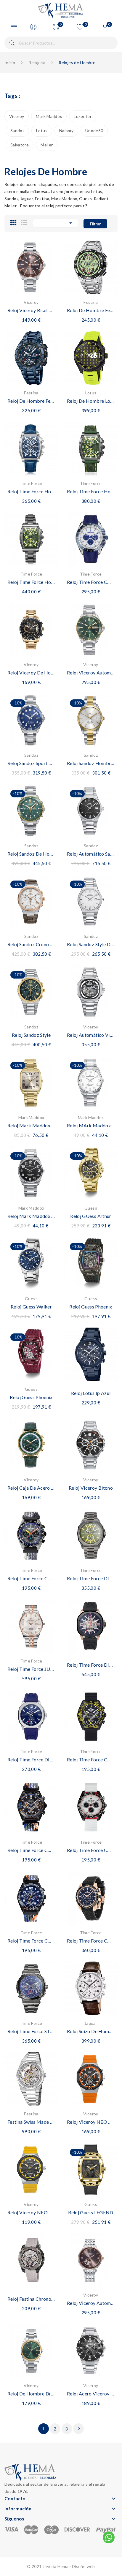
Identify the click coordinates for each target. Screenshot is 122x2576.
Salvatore (20, 145)
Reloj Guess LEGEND (91, 2212)
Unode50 (94, 131)
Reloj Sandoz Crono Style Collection (31, 944)
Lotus (42, 131)
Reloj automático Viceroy (91, 1035)
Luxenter (83, 116)
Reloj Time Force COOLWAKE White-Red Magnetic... (91, 1850)
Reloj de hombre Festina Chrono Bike (91, 310)
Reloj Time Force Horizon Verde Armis (31, 582)
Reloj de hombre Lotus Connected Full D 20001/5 (91, 401)
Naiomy (66, 131)
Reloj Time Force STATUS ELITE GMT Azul (31, 2031)
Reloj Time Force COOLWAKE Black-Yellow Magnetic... (91, 1759)
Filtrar (95, 224)
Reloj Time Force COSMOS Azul (91, 582)
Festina (91, 302)
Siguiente (79, 2429)
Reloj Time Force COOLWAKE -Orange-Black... (31, 1850)
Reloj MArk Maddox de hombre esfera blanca (91, 1125)
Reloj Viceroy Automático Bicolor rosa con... (91, 2303)
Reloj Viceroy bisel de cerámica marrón (31, 310)
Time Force (31, 483)
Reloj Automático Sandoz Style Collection (91, 854)
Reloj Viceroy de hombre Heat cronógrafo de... (31, 673)
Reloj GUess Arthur (91, 1216)
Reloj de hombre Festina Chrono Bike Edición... (31, 401)
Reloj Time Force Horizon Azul (31, 491)
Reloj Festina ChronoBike (31, 2299)
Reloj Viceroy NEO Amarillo (31, 2212)
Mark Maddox (49, 116)
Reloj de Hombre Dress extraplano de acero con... (31, 2394)
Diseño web (84, 2566)
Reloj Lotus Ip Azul (91, 1393)
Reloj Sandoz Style (31, 1035)
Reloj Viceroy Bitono (91, 1488)
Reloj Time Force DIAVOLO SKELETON (91, 1665)
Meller (47, 145)
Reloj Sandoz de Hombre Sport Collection (31, 854)
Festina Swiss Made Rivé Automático (31, 2122)
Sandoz (17, 131)
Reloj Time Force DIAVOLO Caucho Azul (31, 1759)
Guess (91, 1208)
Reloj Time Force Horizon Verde (91, 491)
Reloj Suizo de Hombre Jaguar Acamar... (91, 2031)
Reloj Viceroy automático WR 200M (91, 673)
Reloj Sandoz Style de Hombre (91, 944)
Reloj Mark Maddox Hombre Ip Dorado (31, 1125)
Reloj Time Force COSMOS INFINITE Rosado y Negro (91, 1941)
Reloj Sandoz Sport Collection (31, 763)
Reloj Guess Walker (31, 1307)
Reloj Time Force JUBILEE (31, 1669)
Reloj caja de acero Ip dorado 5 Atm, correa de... (31, 1488)
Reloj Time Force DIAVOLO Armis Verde (91, 1578)
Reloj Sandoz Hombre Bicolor (91, 763)
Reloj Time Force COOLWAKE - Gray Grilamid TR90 (31, 1578)
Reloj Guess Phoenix (91, 1307)
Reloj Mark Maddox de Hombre (31, 1216)
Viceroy (17, 116)
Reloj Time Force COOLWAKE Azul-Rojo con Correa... (31, 1941)
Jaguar (91, 2023)
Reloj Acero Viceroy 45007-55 (91, 2394)
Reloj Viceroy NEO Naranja (91, 2122)
